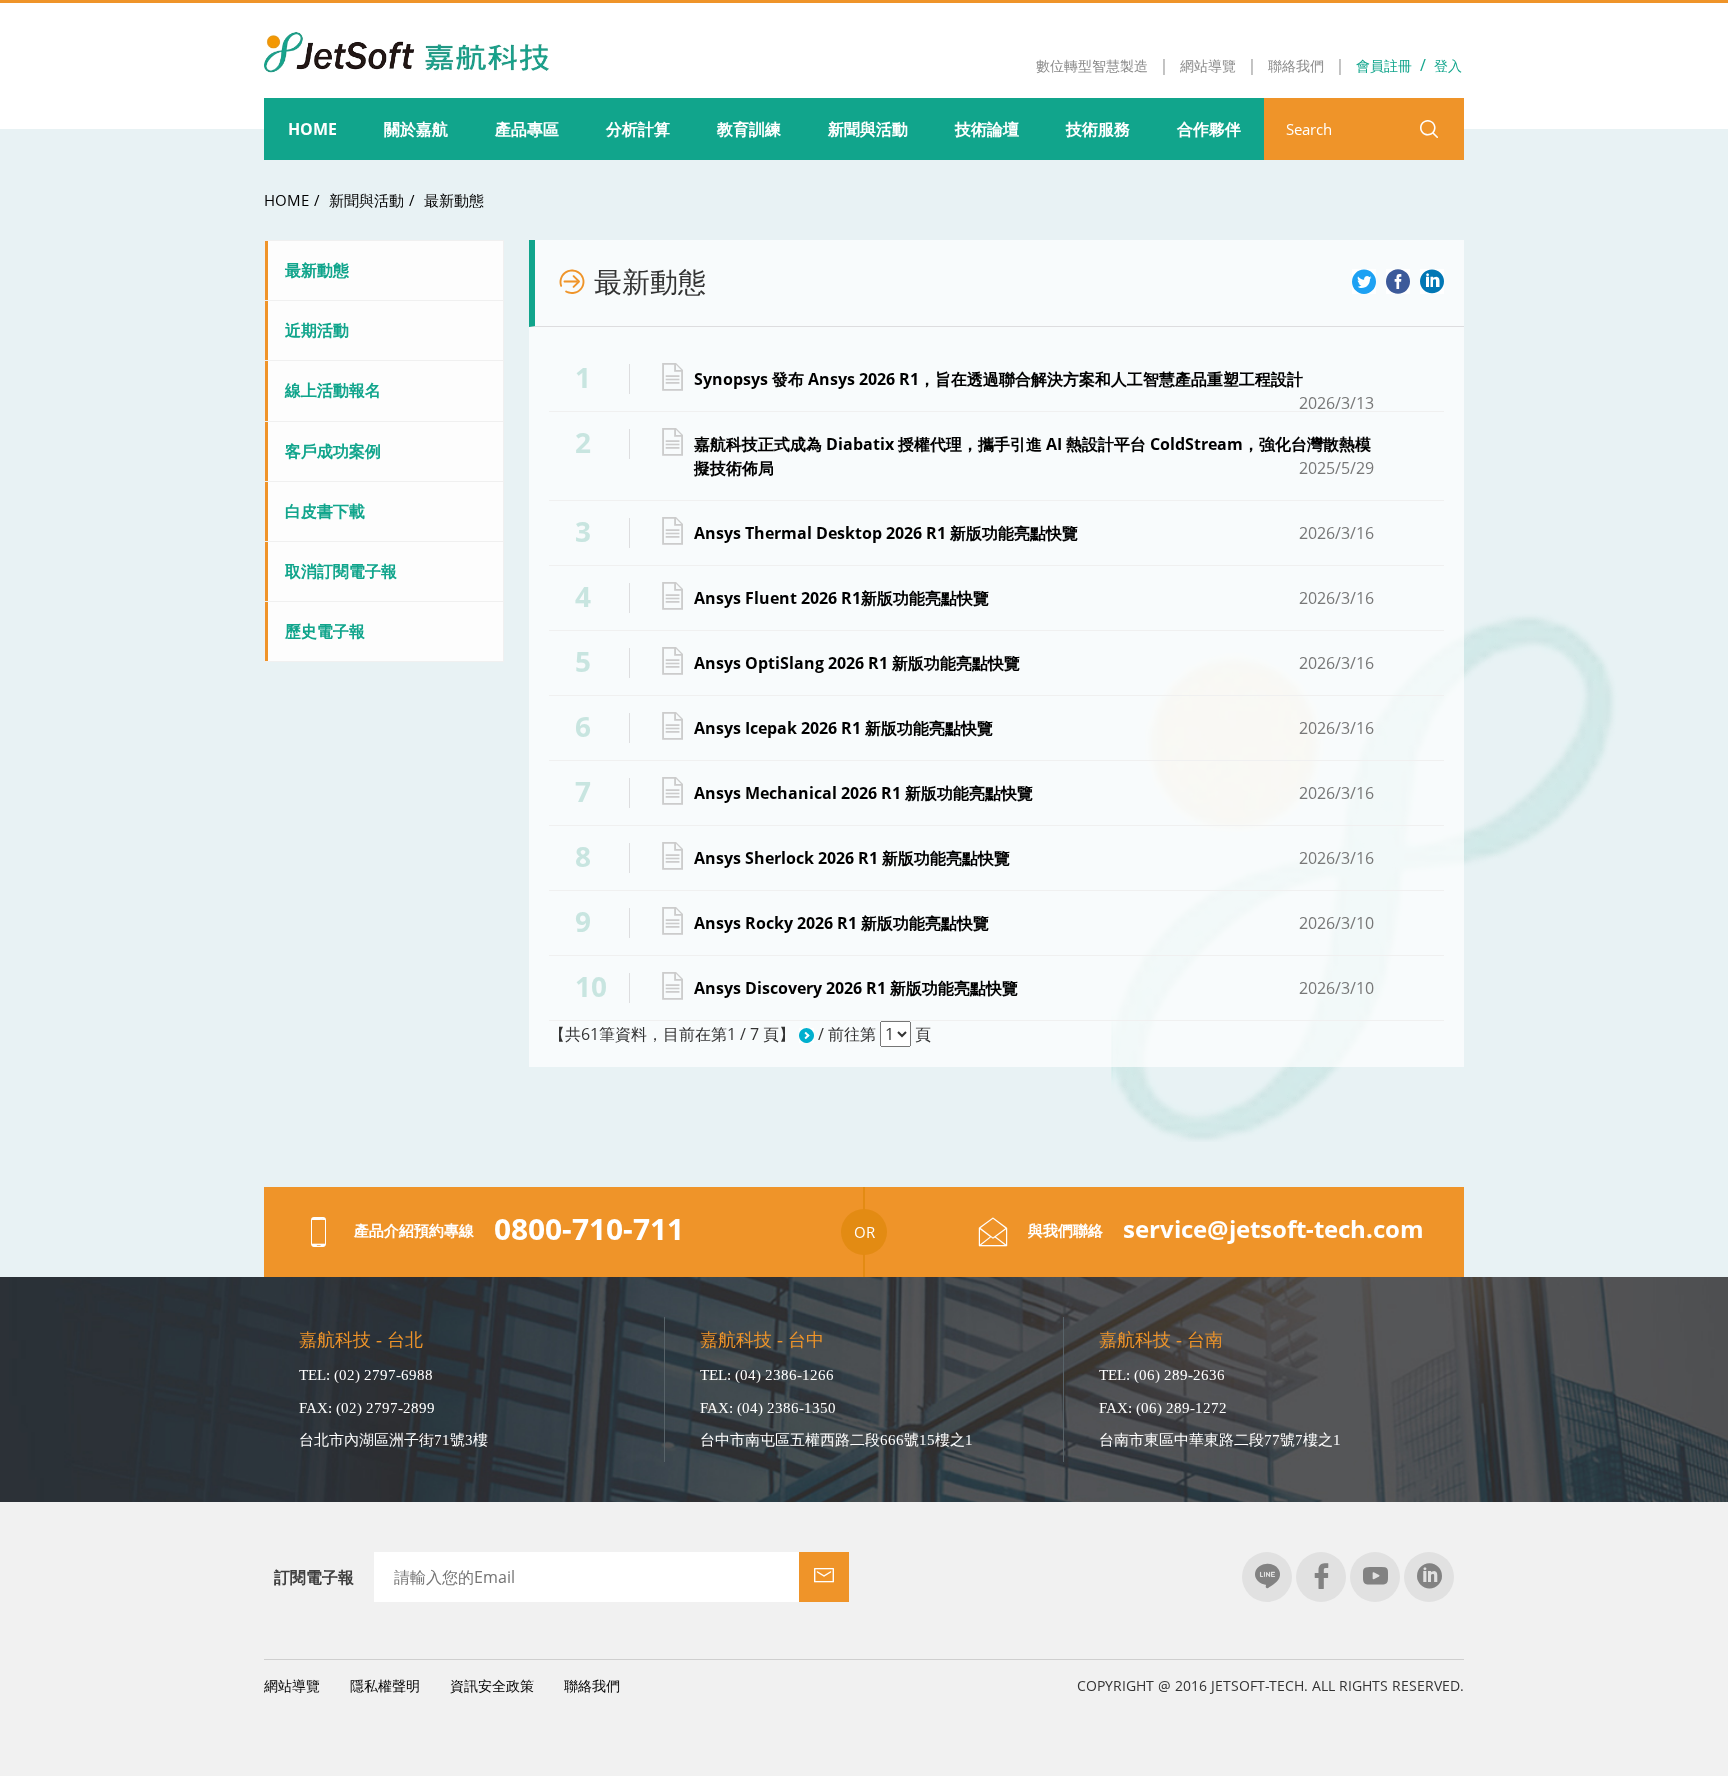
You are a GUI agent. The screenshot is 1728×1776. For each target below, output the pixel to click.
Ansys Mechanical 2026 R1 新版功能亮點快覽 (1034, 793)
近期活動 (317, 330)
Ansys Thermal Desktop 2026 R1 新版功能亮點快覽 (1034, 533)
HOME (286, 200)
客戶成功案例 (333, 451)
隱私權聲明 (385, 1685)
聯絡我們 (592, 1685)
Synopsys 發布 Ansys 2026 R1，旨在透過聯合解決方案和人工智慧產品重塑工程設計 (1034, 379)
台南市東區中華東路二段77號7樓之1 (1220, 1440)
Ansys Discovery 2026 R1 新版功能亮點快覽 (1034, 988)
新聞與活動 (366, 200)
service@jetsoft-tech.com (1273, 1228)
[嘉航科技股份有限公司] (406, 38)
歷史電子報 (325, 631)
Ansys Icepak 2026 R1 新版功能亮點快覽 (1034, 728)
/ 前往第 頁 (872, 1034)
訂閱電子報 (314, 1577)
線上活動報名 (333, 390)
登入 (1448, 65)
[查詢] (1429, 129)
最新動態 (454, 200)
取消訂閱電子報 (341, 571)
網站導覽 (292, 1685)
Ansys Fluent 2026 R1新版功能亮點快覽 (1034, 598)
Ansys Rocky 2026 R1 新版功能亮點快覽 (1034, 923)
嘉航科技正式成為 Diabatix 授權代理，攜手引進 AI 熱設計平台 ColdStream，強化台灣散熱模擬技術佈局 (1034, 455)
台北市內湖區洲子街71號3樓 (393, 1440)
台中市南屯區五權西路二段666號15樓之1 (836, 1440)
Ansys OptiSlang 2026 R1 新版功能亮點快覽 (1034, 663)
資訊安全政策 (492, 1685)
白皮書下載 (325, 511)
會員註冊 (1384, 65)
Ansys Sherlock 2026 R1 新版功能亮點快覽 (1034, 858)
